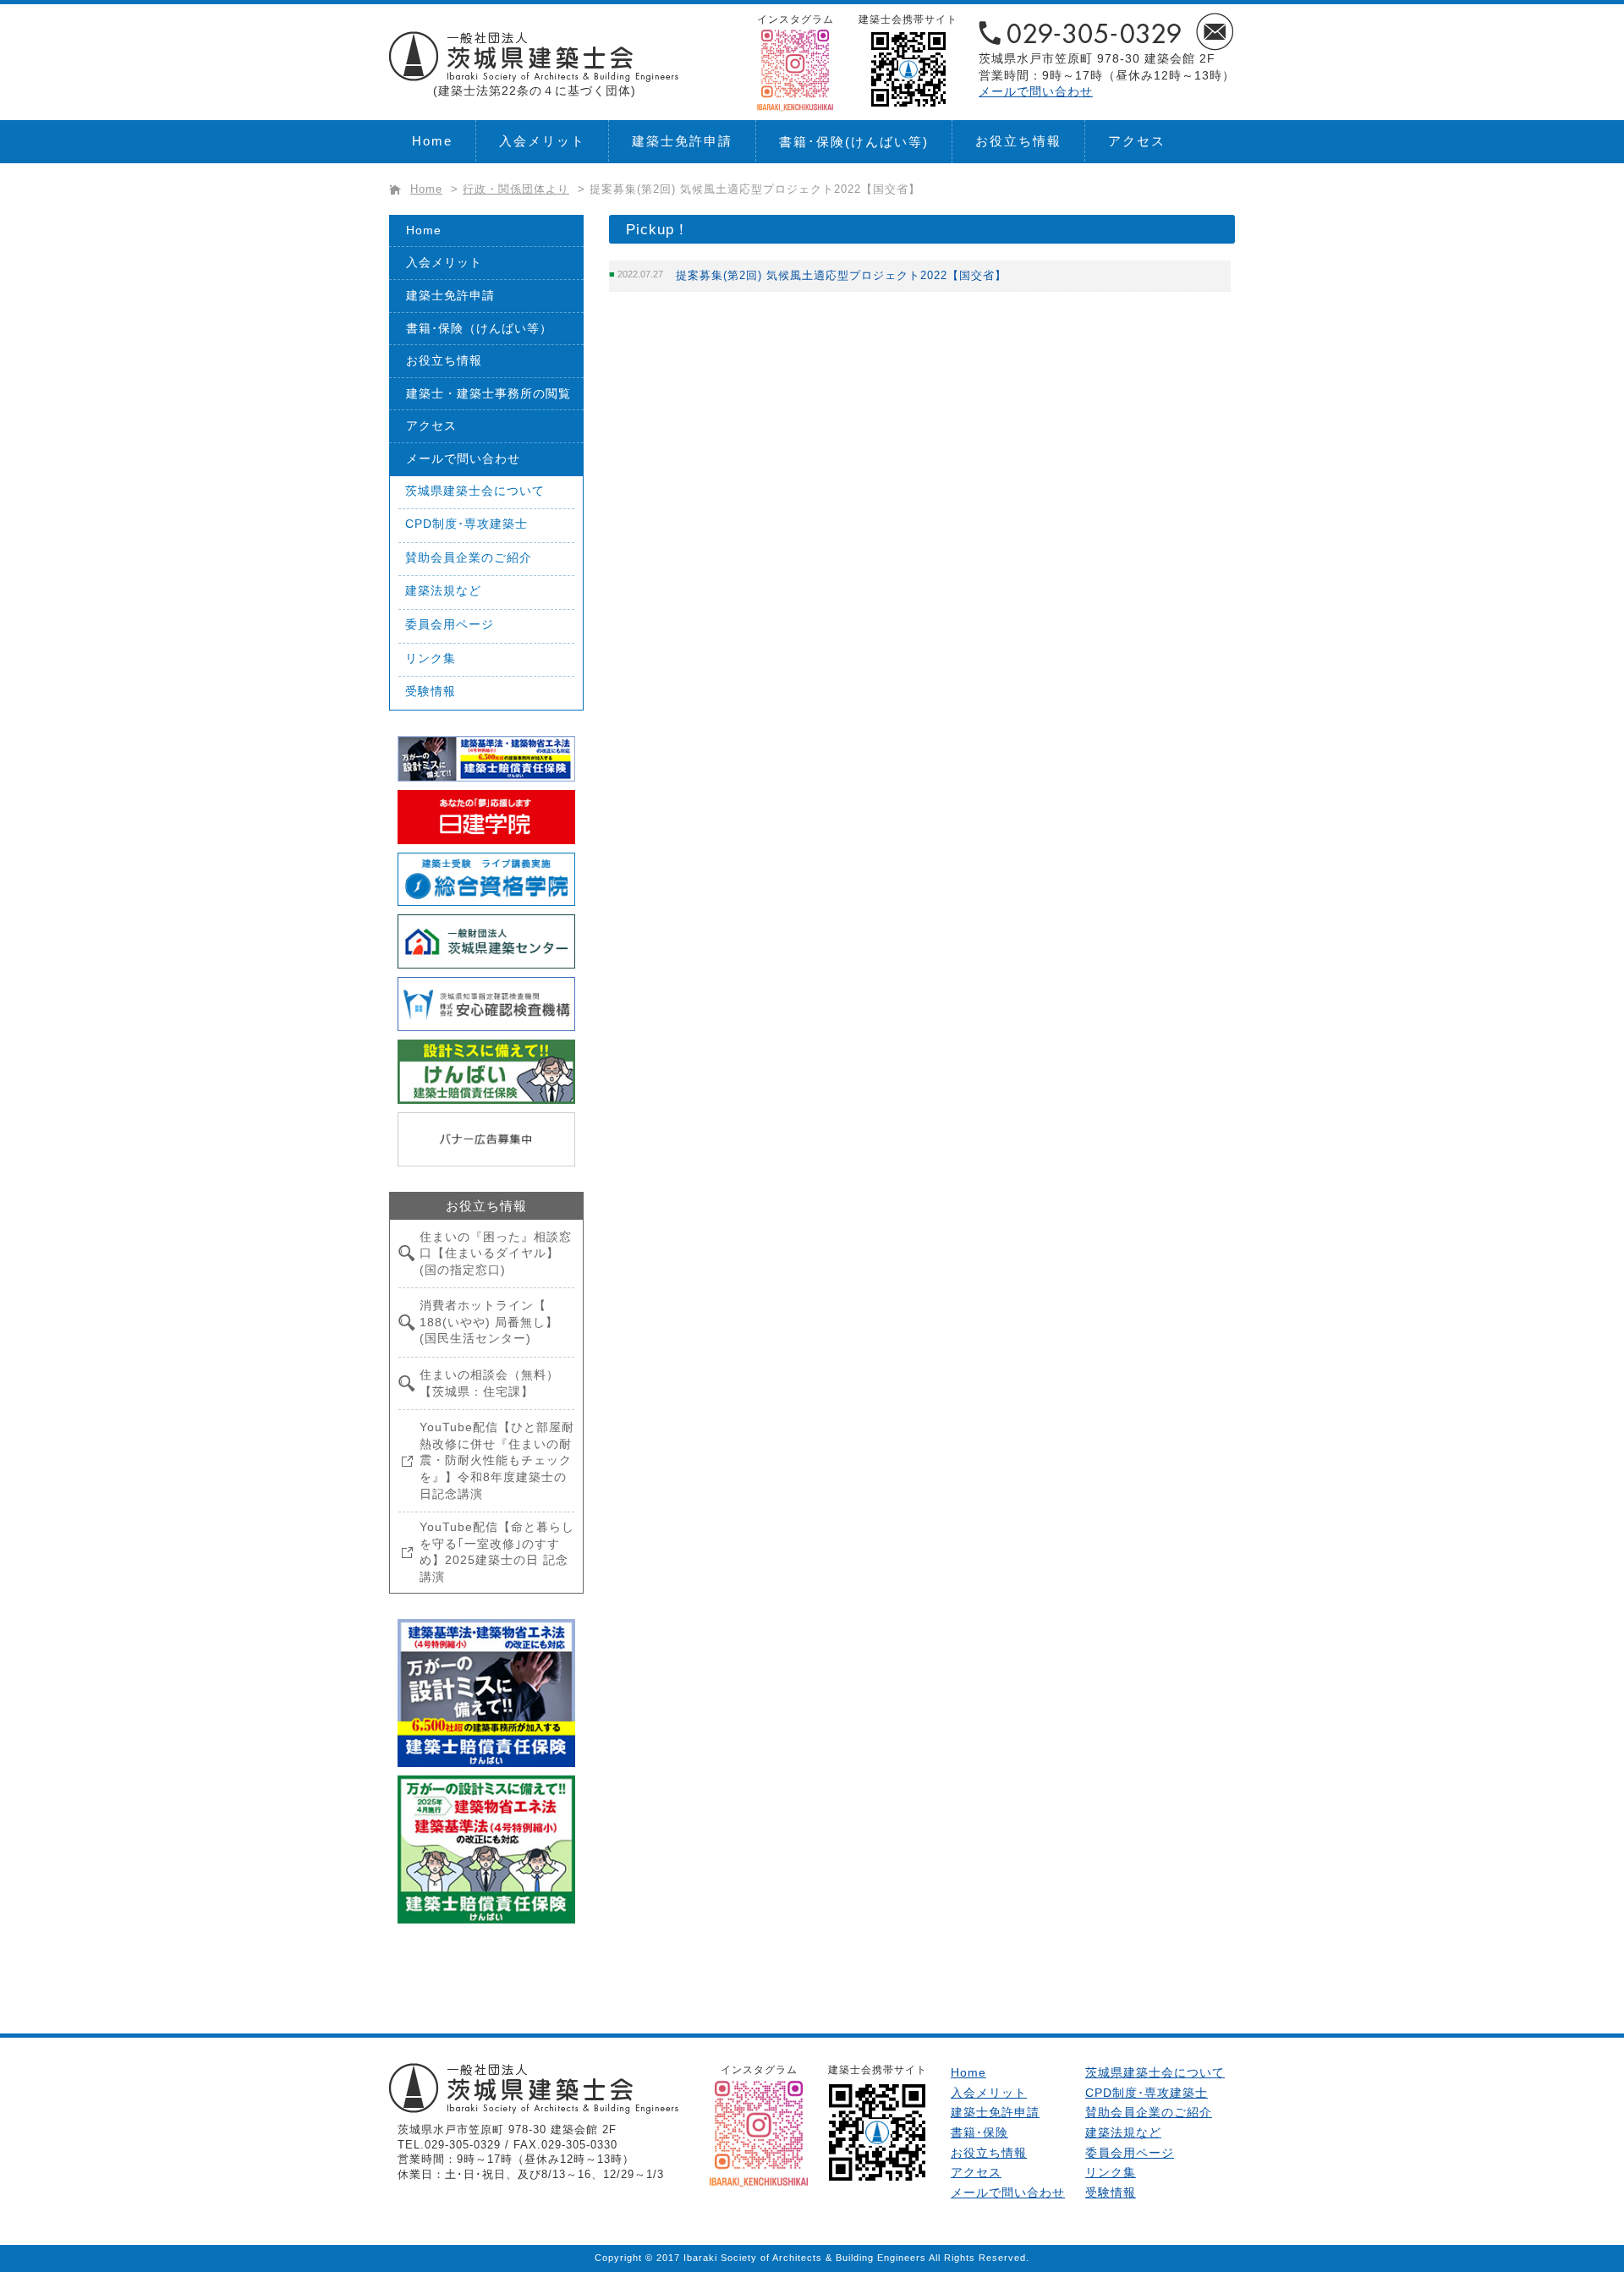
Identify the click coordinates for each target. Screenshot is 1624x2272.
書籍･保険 (854, 142)
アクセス (1137, 141)
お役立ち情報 (1018, 141)
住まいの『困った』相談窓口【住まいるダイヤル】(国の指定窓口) (496, 1253)
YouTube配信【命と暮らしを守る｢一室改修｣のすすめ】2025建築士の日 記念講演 (497, 1552)
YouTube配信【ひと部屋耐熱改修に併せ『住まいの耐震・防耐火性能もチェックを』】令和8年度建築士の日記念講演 (497, 1460)
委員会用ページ (450, 624)
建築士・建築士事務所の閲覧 (488, 393)
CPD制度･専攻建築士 (466, 524)
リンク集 (431, 658)
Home (432, 141)
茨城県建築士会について (475, 491)
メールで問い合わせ (1036, 91)
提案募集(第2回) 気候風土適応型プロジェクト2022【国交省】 (841, 275)
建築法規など (443, 590)
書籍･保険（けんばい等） (479, 328)
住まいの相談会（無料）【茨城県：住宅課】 (489, 1383)
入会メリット (542, 141)
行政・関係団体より (516, 189)
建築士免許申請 (682, 141)
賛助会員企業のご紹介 (469, 557)
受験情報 (431, 691)
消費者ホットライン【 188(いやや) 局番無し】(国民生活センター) (489, 1322)
